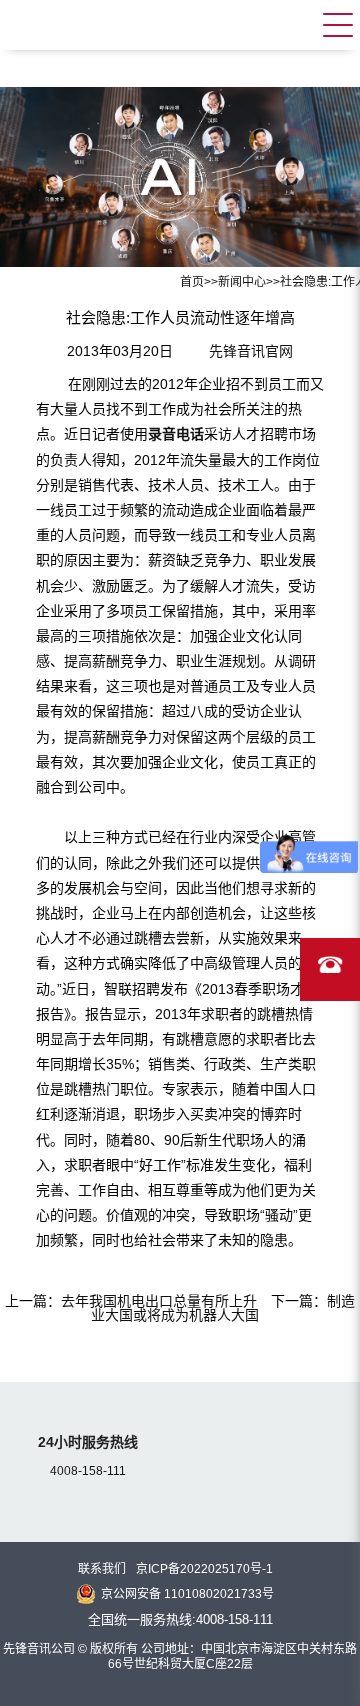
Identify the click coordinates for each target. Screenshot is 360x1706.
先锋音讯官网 (251, 351)
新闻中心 (242, 282)
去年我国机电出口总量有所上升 (159, 1301)
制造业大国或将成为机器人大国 (223, 1308)
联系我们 (102, 1569)
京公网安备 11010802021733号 (187, 1594)
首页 (192, 282)
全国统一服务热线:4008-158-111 (180, 1619)
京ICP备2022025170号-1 (204, 1569)
